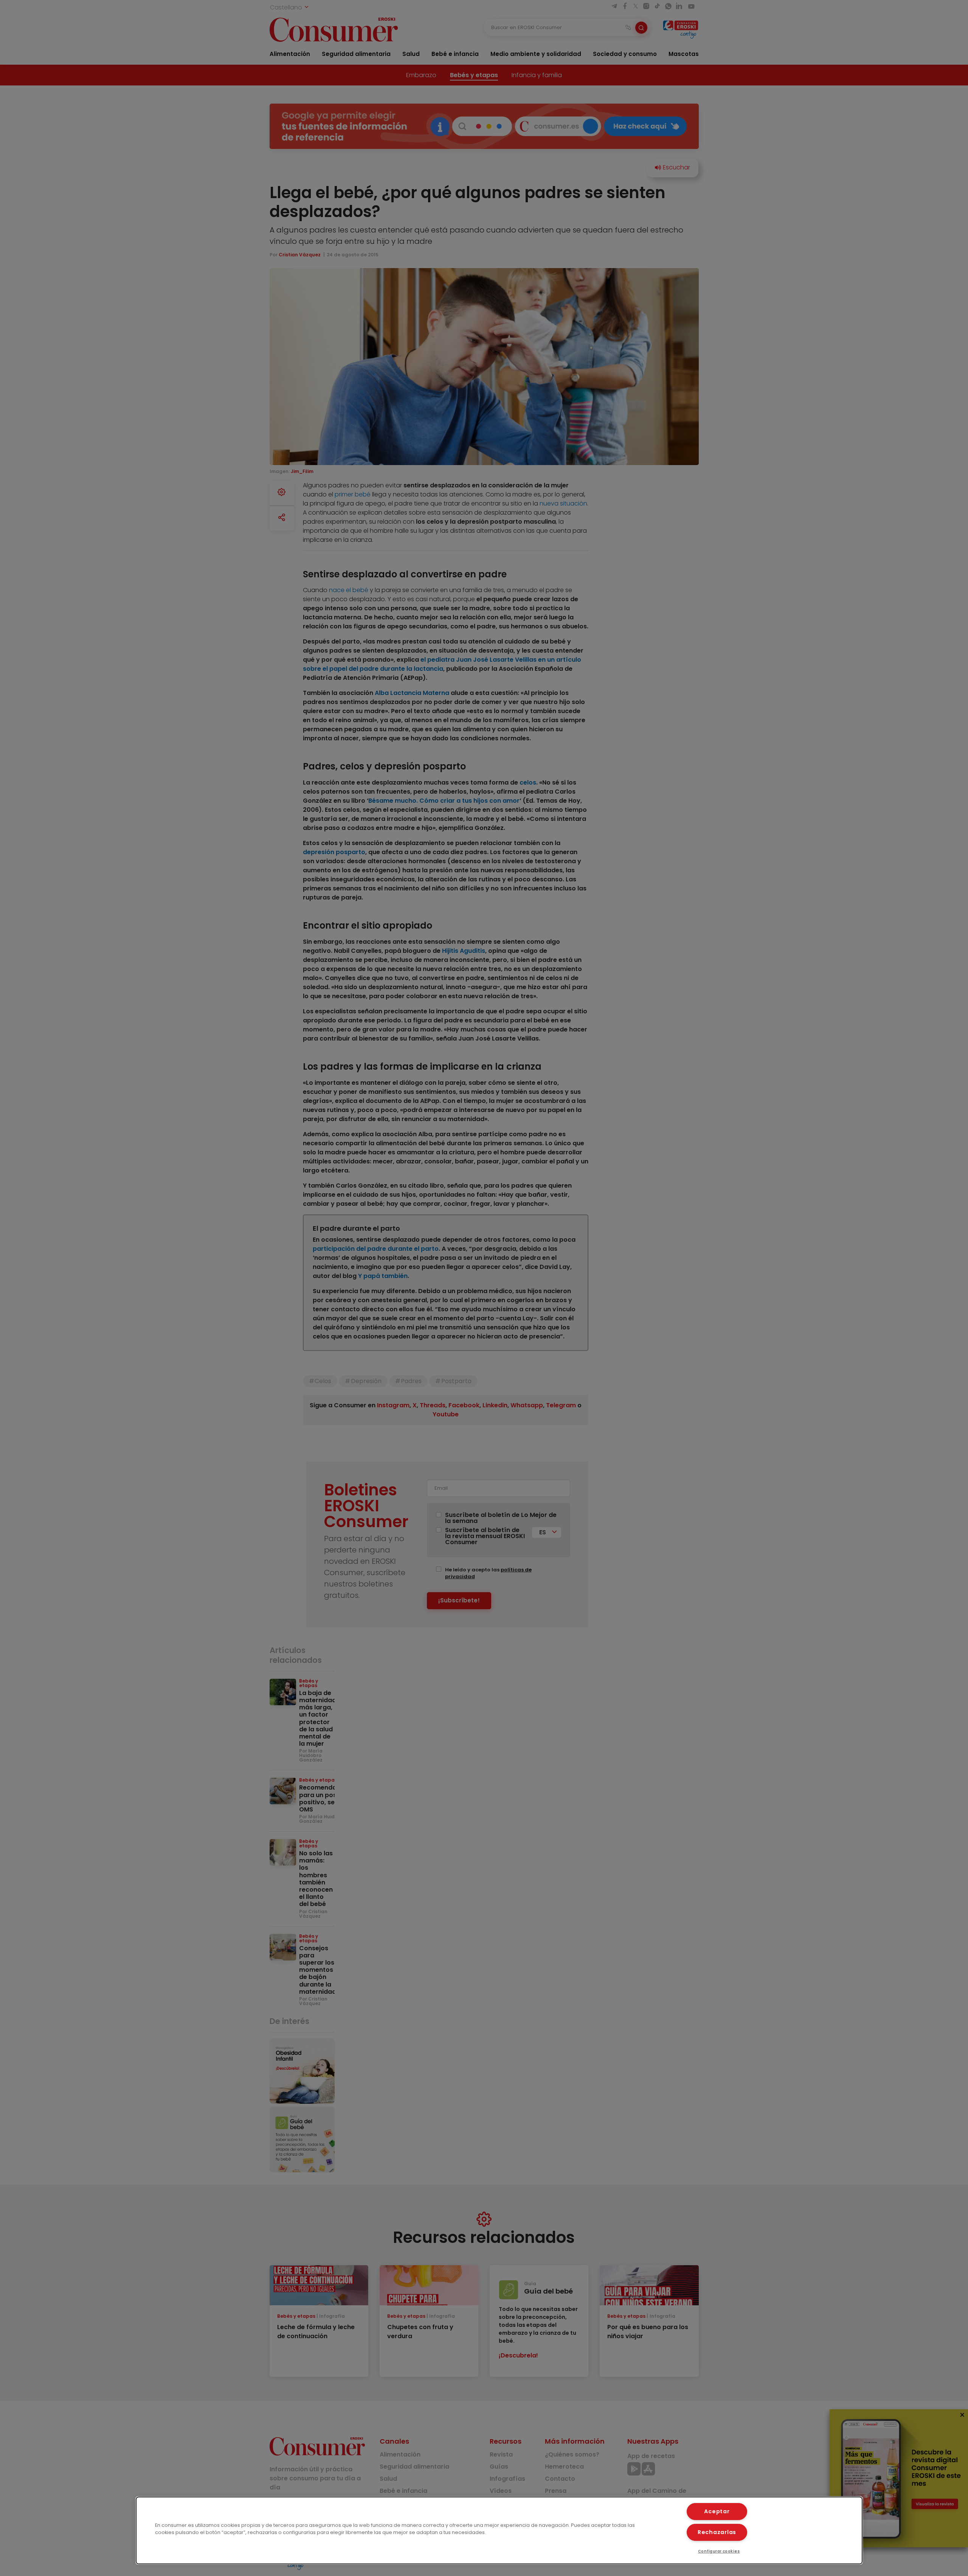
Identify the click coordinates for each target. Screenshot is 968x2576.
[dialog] (499, 2530)
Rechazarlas (717, 2532)
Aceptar (717, 2511)
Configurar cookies (719, 2551)
